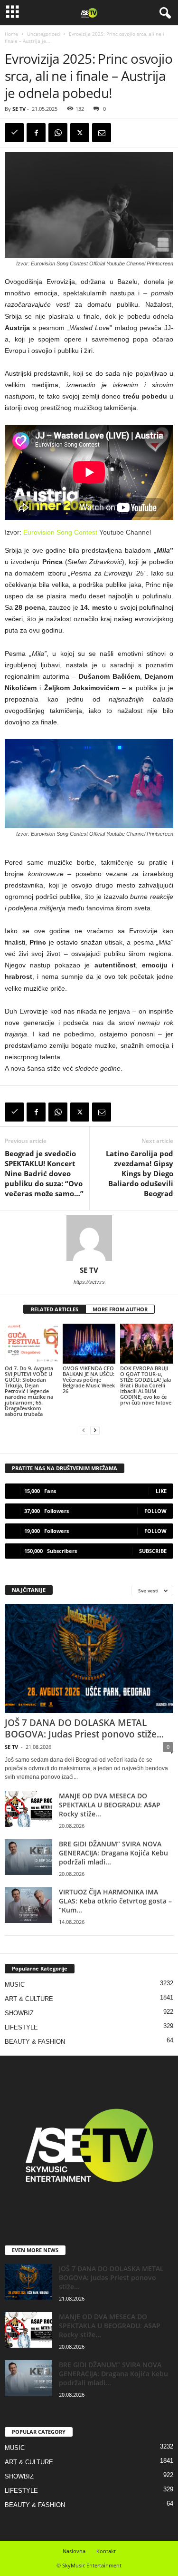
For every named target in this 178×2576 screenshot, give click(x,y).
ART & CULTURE (29, 1999)
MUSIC (15, 1985)
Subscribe (153, 1551)
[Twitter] (80, 133)
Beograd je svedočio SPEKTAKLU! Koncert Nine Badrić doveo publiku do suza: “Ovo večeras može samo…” (44, 1173)
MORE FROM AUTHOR (120, 1309)
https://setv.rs (89, 1282)
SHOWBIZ (19, 2013)
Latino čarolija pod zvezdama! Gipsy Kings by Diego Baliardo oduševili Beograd (140, 1173)
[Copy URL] (14, 133)
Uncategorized (43, 34)
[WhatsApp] (58, 133)
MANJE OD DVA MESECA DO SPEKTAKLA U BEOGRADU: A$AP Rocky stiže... (110, 1805)
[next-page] (95, 1430)
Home (11, 34)
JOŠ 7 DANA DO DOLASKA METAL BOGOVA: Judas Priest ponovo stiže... (84, 1728)
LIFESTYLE (21, 2027)
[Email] (102, 133)
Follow (155, 1511)
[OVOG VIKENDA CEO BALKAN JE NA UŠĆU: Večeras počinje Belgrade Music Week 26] (89, 1343)
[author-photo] (89, 1238)
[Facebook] (36, 133)
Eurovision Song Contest (60, 532)
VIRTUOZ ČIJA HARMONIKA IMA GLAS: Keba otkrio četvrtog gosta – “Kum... (115, 1901)
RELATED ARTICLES (55, 1309)
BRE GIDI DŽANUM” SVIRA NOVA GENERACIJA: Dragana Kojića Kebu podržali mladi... (113, 1853)
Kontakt (106, 2551)
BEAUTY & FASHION (35, 2042)
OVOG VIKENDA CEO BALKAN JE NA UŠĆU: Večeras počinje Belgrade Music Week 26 (89, 1380)
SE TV (19, 109)
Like (161, 1491)
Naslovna (74, 2551)
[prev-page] (84, 1430)
